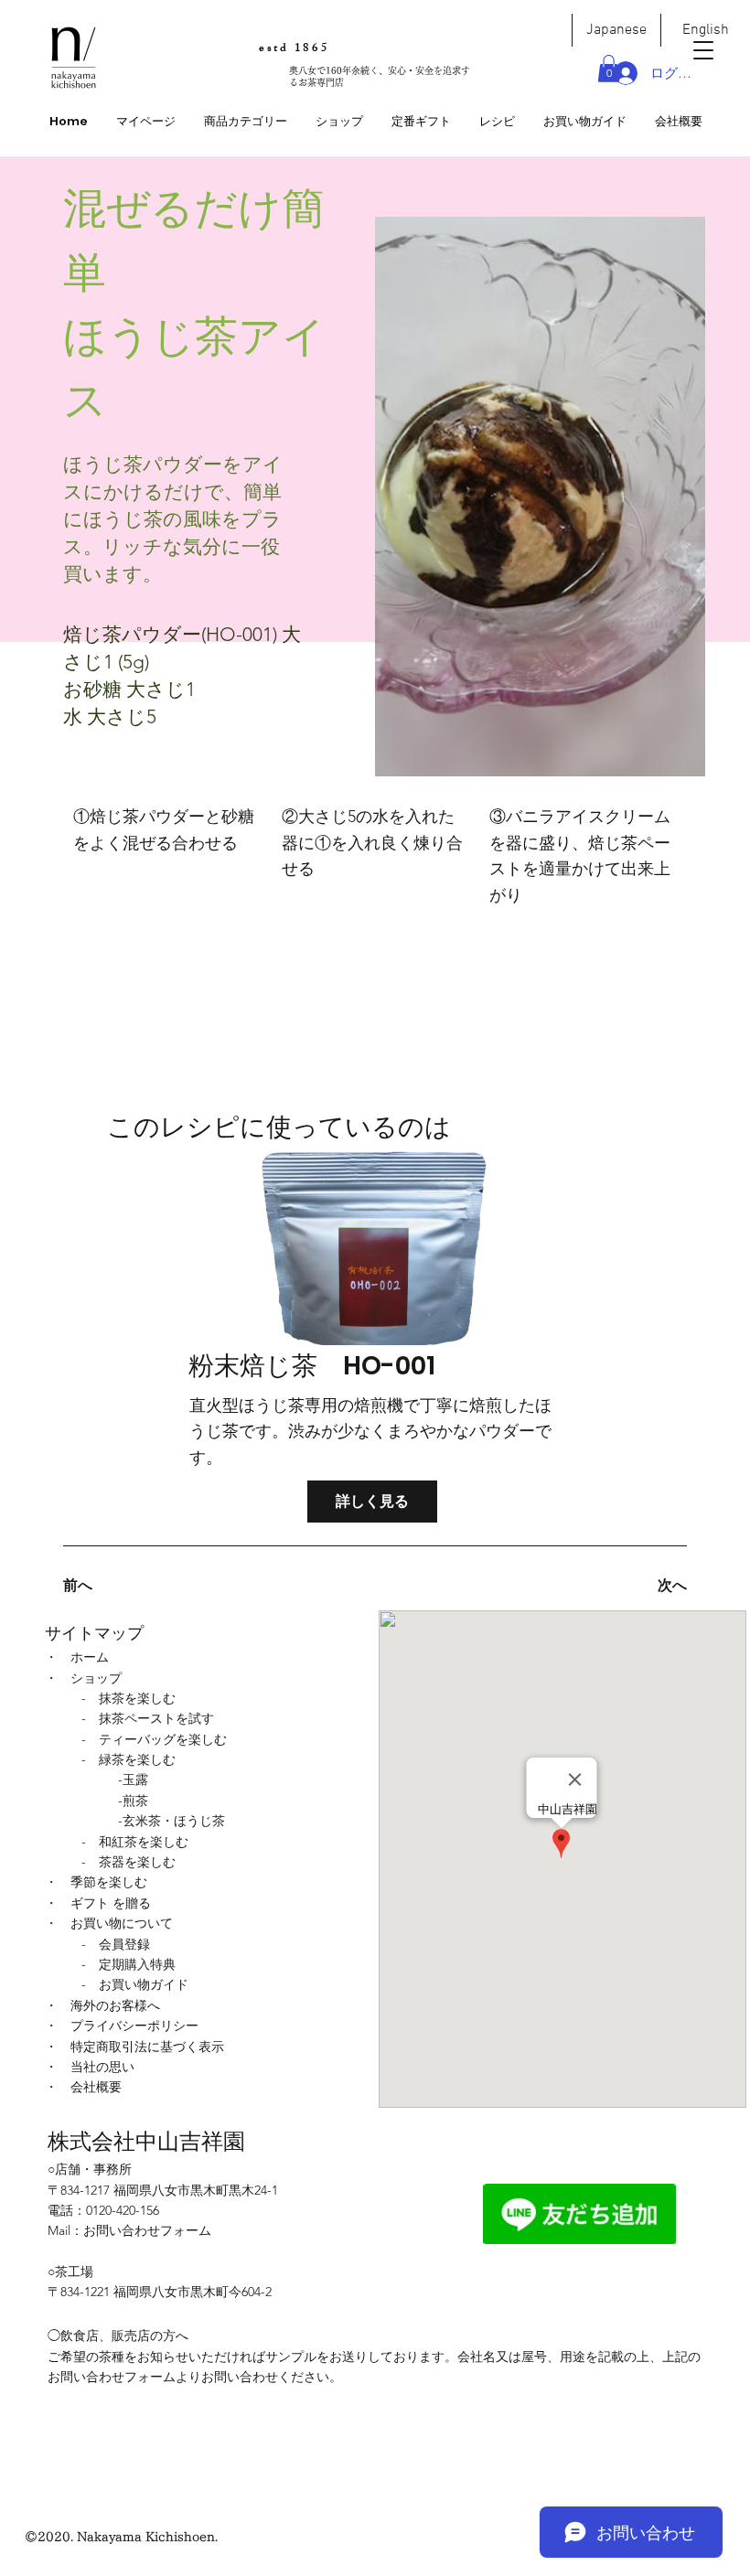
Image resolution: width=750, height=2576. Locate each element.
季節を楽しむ (109, 1882)
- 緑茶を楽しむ (129, 1759)
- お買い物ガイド (135, 1984)
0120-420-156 (123, 2210)
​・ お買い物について (109, 1923)
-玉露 (133, 1780)
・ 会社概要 (83, 2087)
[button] (245, 122)
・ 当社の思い (90, 2067)
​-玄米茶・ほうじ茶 (171, 1821)
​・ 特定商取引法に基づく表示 (134, 2047)
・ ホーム (77, 1657)
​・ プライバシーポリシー (122, 2026)
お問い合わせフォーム (147, 2230)
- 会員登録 (116, 1944)
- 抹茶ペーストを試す (148, 1718)
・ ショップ (83, 1678)
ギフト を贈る (111, 1903)
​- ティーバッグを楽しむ (154, 1739)
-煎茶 (133, 1801)
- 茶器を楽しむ (129, 1862)
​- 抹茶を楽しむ (129, 1698)
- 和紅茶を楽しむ (135, 1842)
